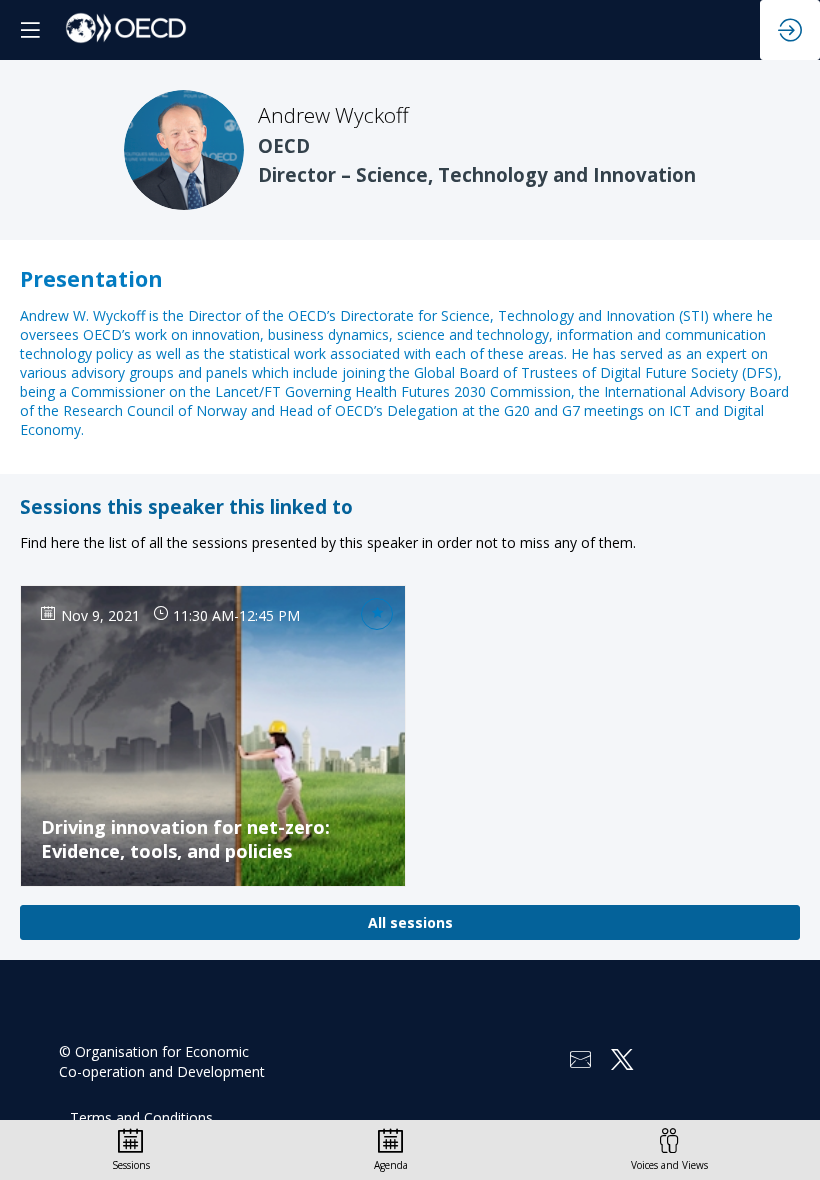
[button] (30, 30)
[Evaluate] (377, 614)
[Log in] (790, 30)
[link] (131, 1150)
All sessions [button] (410, 922)
